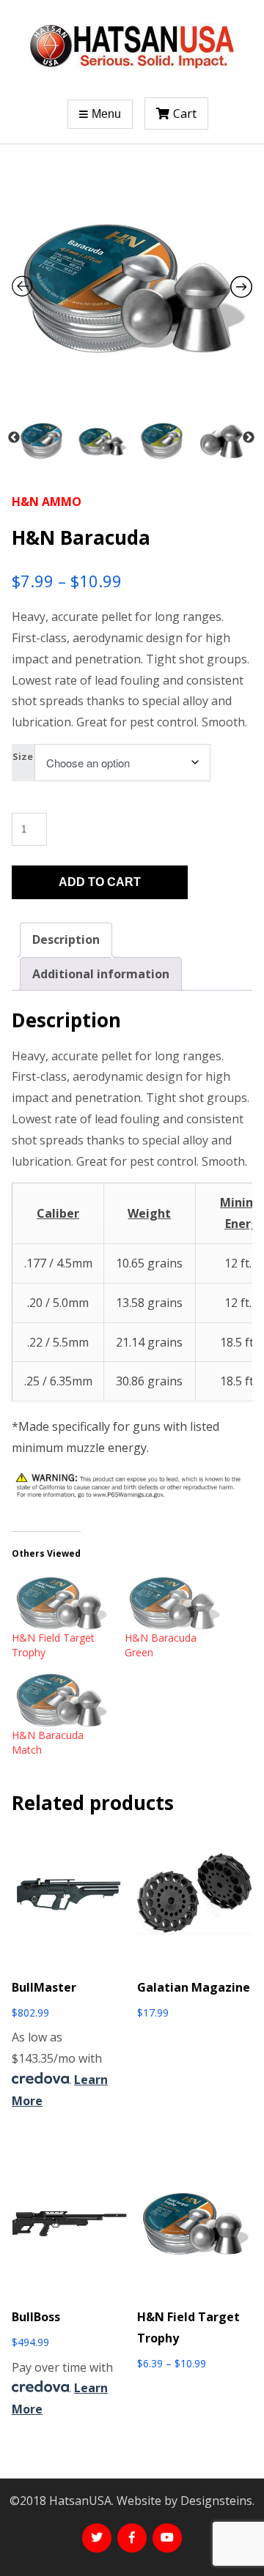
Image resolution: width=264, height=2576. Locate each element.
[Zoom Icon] (132, 288)
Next (249, 438)
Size (23, 756)
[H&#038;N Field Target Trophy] (61, 1603)
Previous (14, 438)
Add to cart (100, 882)
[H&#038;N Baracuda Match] (61, 1700)
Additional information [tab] (101, 974)
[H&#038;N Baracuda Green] (174, 1603)
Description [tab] (66, 939)
